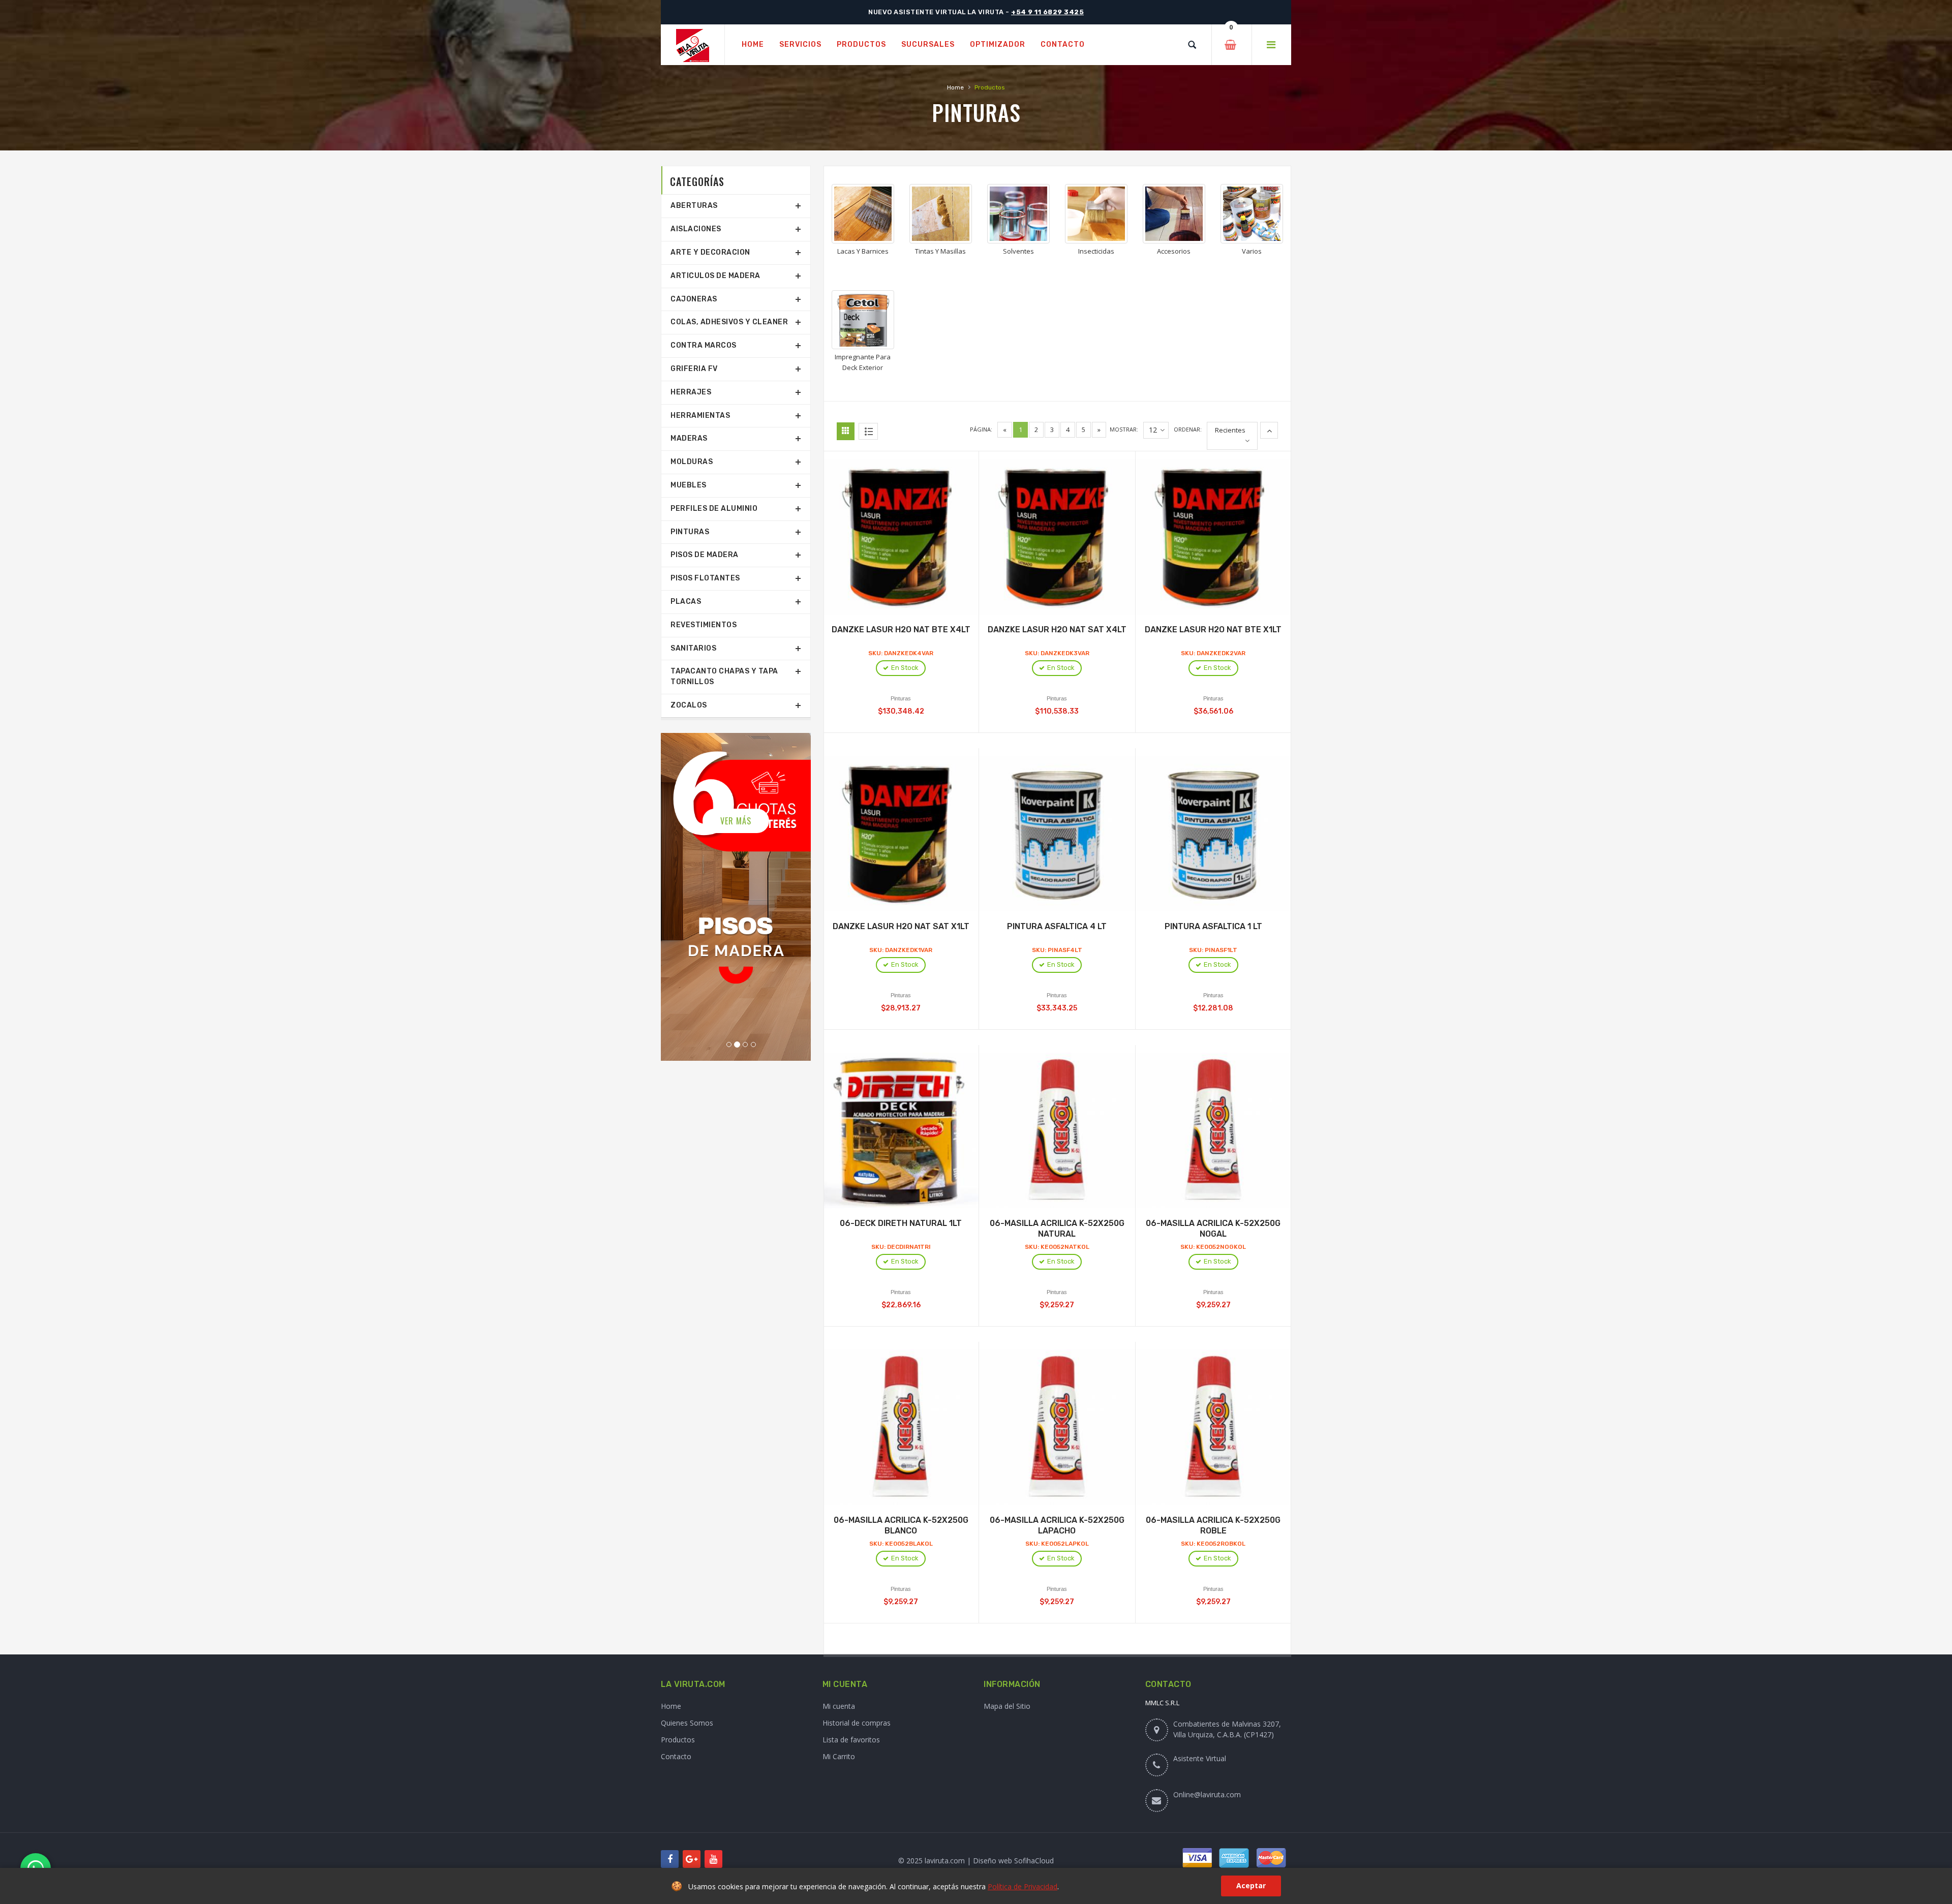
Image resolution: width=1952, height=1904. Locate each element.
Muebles (689, 485)
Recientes (1230, 430)
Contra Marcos (704, 345)
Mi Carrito (839, 1756)
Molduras (692, 462)
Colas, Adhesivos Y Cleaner (729, 322)
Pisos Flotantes (705, 578)
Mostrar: (1124, 429)
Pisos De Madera (705, 555)
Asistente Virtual (1200, 1758)
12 (1153, 430)
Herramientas (700, 416)
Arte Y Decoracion (710, 252)
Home (955, 87)
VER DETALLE (736, 804)
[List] (868, 431)
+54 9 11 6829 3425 (1047, 12)
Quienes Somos (687, 1723)
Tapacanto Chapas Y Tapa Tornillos (724, 677)
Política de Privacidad (1023, 1886)
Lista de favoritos (851, 1740)
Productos (678, 1740)
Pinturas (690, 532)
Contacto (676, 1756)
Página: (981, 429)
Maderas (689, 438)
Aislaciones (696, 229)
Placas (686, 602)
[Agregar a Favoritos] (912, 528)
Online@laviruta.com (1207, 1794)
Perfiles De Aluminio (714, 509)
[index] (693, 45)
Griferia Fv (694, 369)
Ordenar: (1188, 429)
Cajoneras (694, 299)
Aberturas (694, 206)
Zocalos (689, 705)
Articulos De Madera (715, 276)
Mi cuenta (839, 1706)
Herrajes (691, 392)
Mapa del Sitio (1007, 1706)
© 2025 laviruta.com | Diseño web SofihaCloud (976, 1861)
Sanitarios (693, 648)
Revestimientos (704, 625)
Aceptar (1251, 1885)
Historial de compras (857, 1723)
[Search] (1192, 45)
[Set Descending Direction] (1269, 430)
